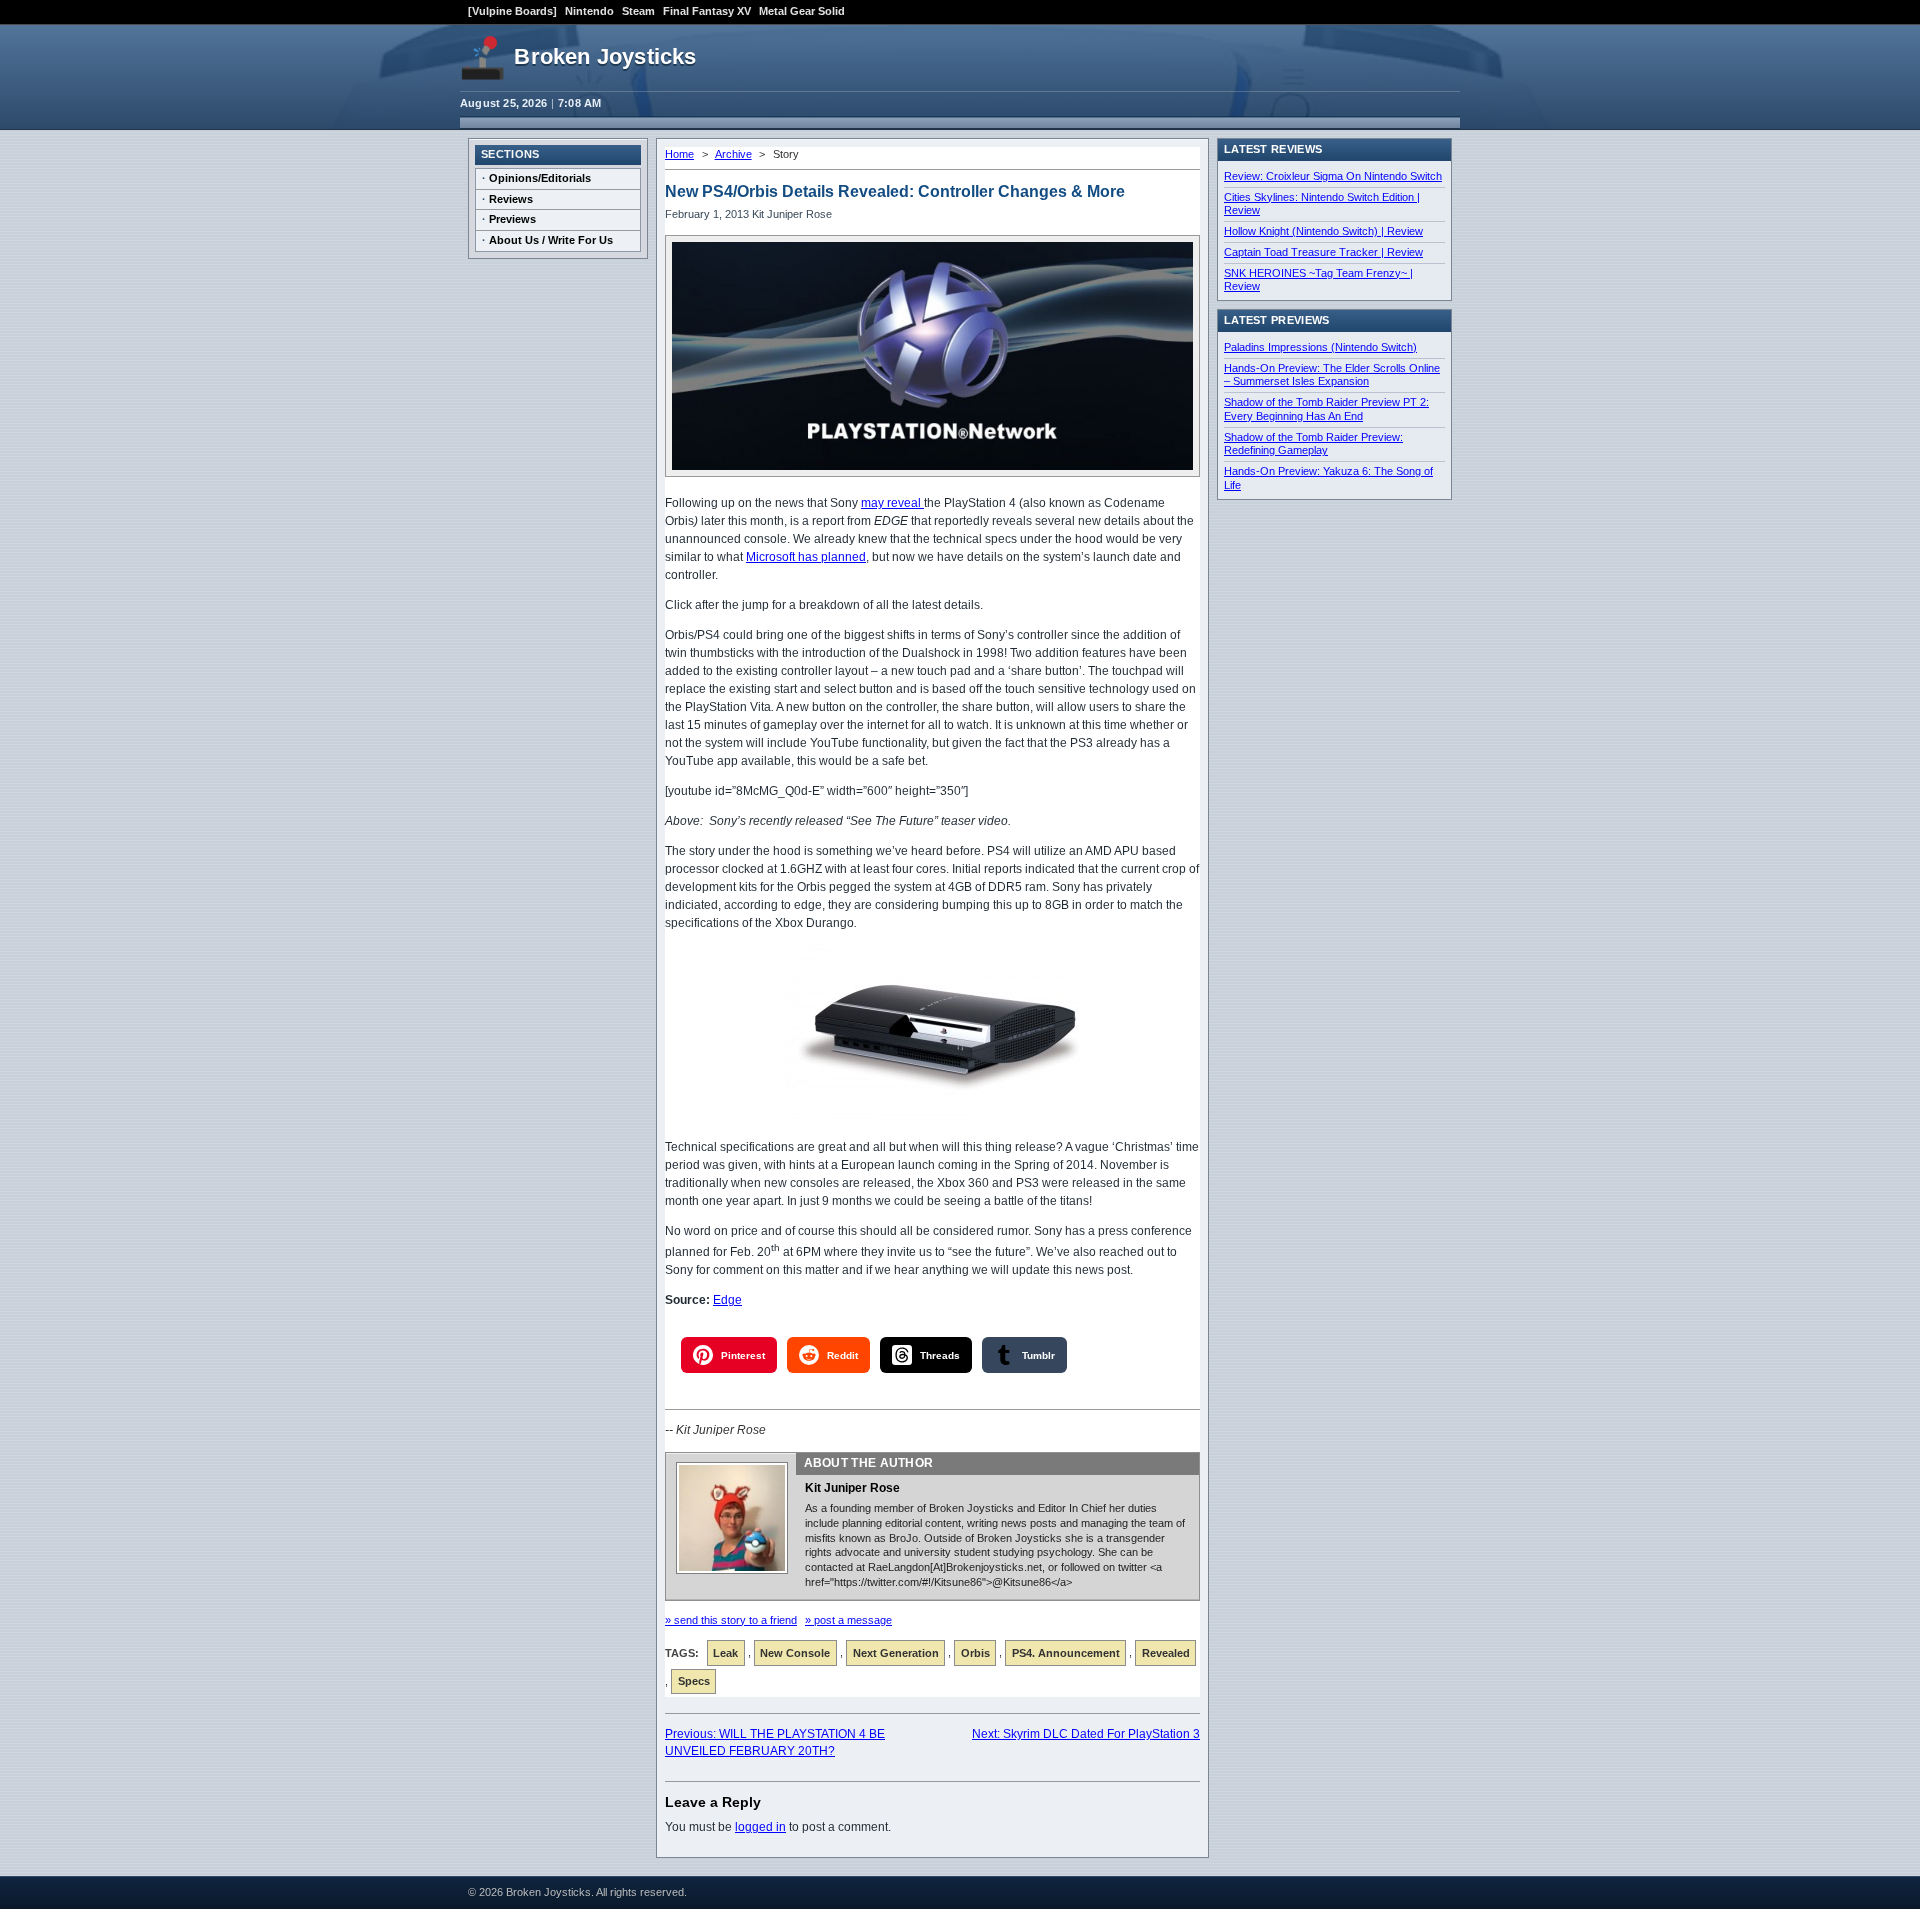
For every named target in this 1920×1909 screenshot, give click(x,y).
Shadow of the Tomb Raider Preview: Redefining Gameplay (1313, 444)
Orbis (975, 1653)
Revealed (1166, 1653)
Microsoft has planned (806, 557)
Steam (638, 11)
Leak (725, 1653)
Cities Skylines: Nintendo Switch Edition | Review (1322, 204)
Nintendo (589, 11)
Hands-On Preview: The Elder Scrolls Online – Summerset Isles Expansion (1332, 375)
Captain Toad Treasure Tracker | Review (1323, 252)
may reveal (892, 503)
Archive (733, 154)
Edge (727, 1300)
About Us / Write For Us (551, 240)
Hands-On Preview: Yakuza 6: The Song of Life (1328, 478)
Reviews (511, 199)
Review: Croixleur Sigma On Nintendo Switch (1333, 176)
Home (679, 154)
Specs (694, 1681)
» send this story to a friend (731, 1620)
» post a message (848, 1620)
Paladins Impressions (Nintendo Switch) (1320, 347)
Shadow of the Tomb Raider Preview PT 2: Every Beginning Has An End (1326, 409)
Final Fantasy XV (707, 11)
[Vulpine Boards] (512, 11)
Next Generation (896, 1653)
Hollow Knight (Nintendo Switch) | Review (1323, 231)
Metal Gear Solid (802, 11)
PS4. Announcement (1066, 1653)
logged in (760, 1827)
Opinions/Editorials (540, 178)
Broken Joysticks (605, 56)
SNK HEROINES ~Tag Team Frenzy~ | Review (1318, 280)
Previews (512, 219)
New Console (795, 1653)
